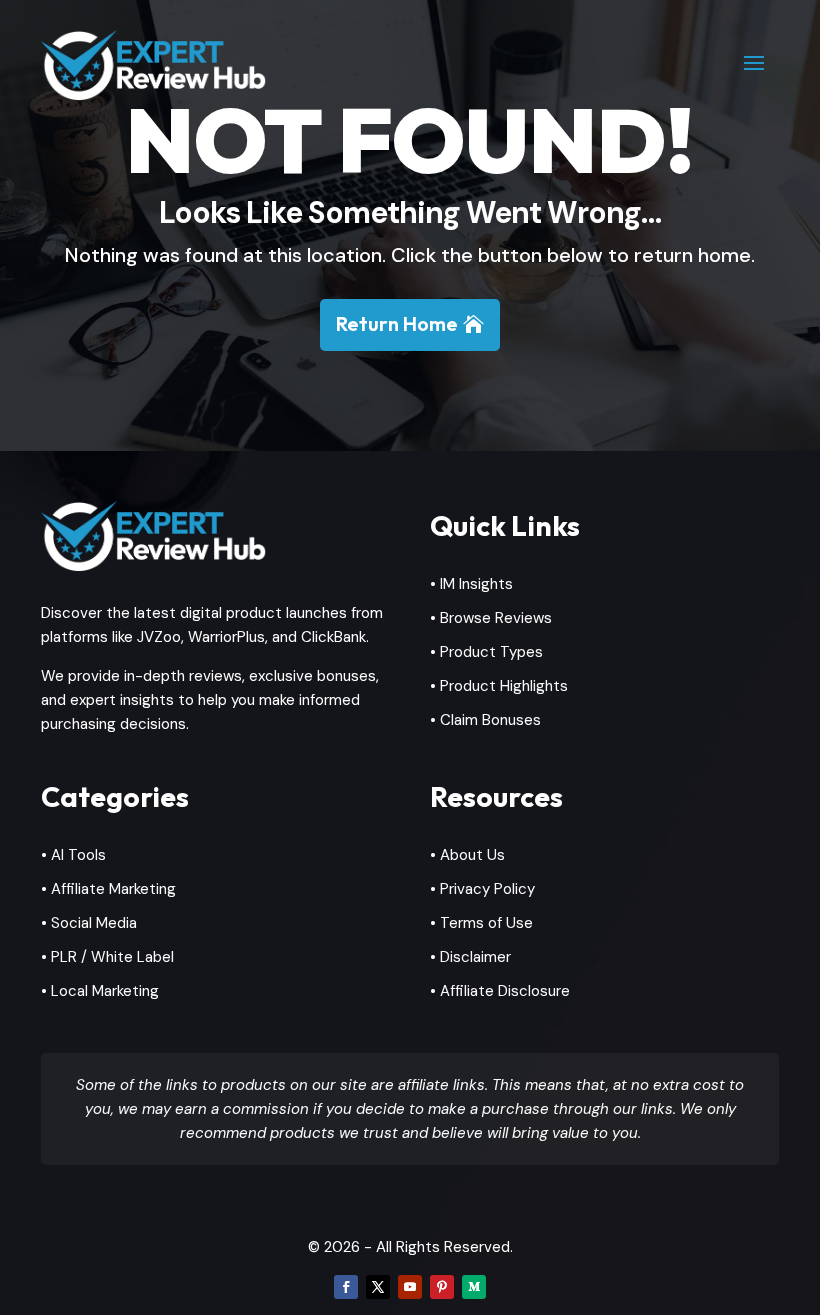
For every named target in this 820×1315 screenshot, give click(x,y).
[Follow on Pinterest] (442, 1287)
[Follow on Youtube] (410, 1287)
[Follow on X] (378, 1287)
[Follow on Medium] (474, 1287)
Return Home (397, 323)
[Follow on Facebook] (346, 1287)
